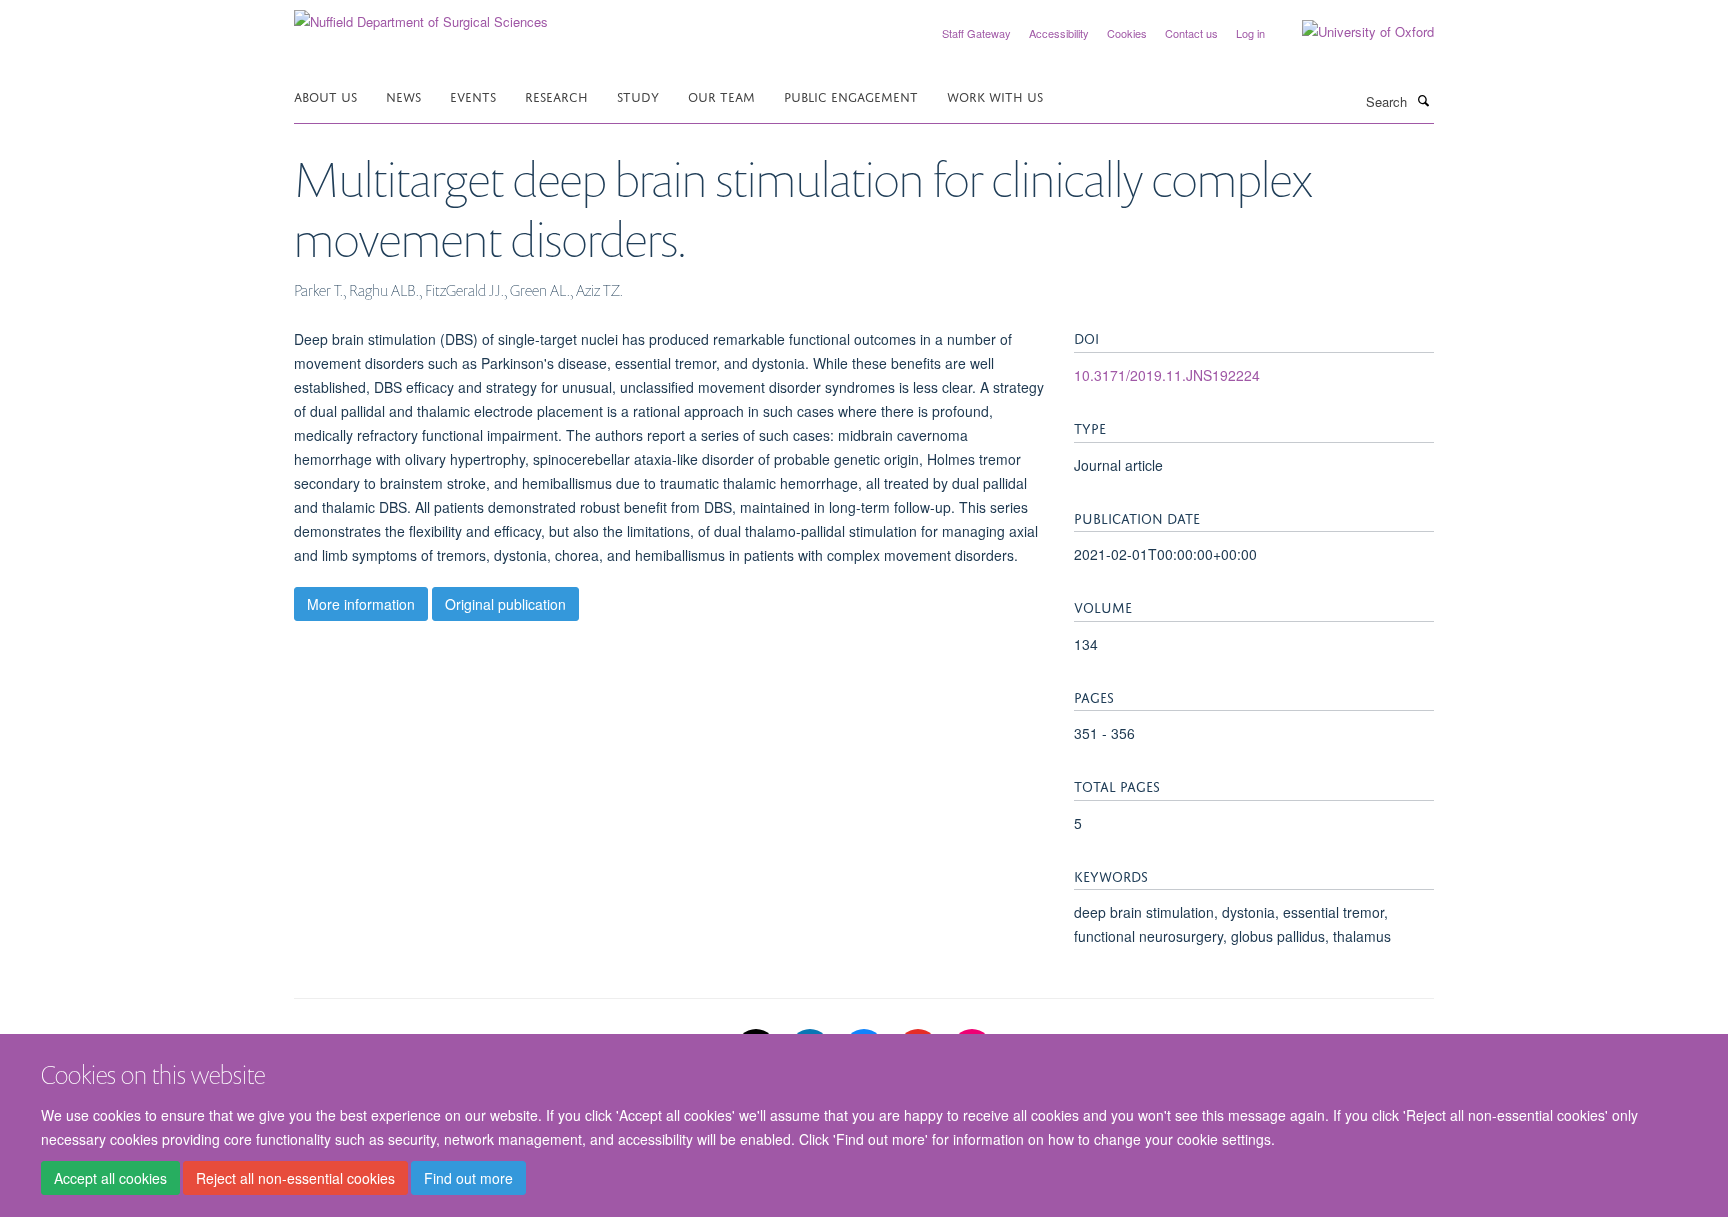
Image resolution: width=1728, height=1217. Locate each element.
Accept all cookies (110, 1178)
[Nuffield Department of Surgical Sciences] (421, 14)
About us (325, 95)
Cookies (1127, 33)
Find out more (468, 1178)
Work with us (995, 95)
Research (556, 95)
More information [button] (361, 604)
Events (473, 95)
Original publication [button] (505, 604)
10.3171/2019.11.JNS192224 (1167, 375)
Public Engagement (851, 95)
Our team (721, 95)
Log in (1250, 33)
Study (638, 95)
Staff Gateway (976, 33)
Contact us (1191, 33)
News (403, 95)
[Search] (1423, 100)
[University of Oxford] (1353, 32)
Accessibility (1059, 33)
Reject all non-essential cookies (295, 1178)
